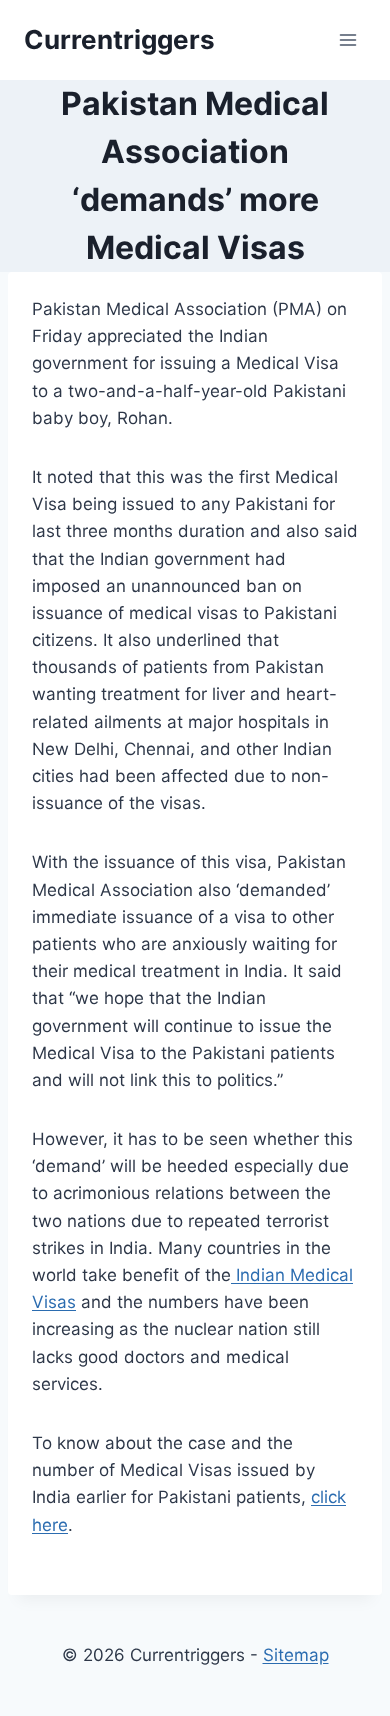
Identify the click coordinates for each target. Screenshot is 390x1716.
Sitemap (296, 1655)
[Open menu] (347, 39)
